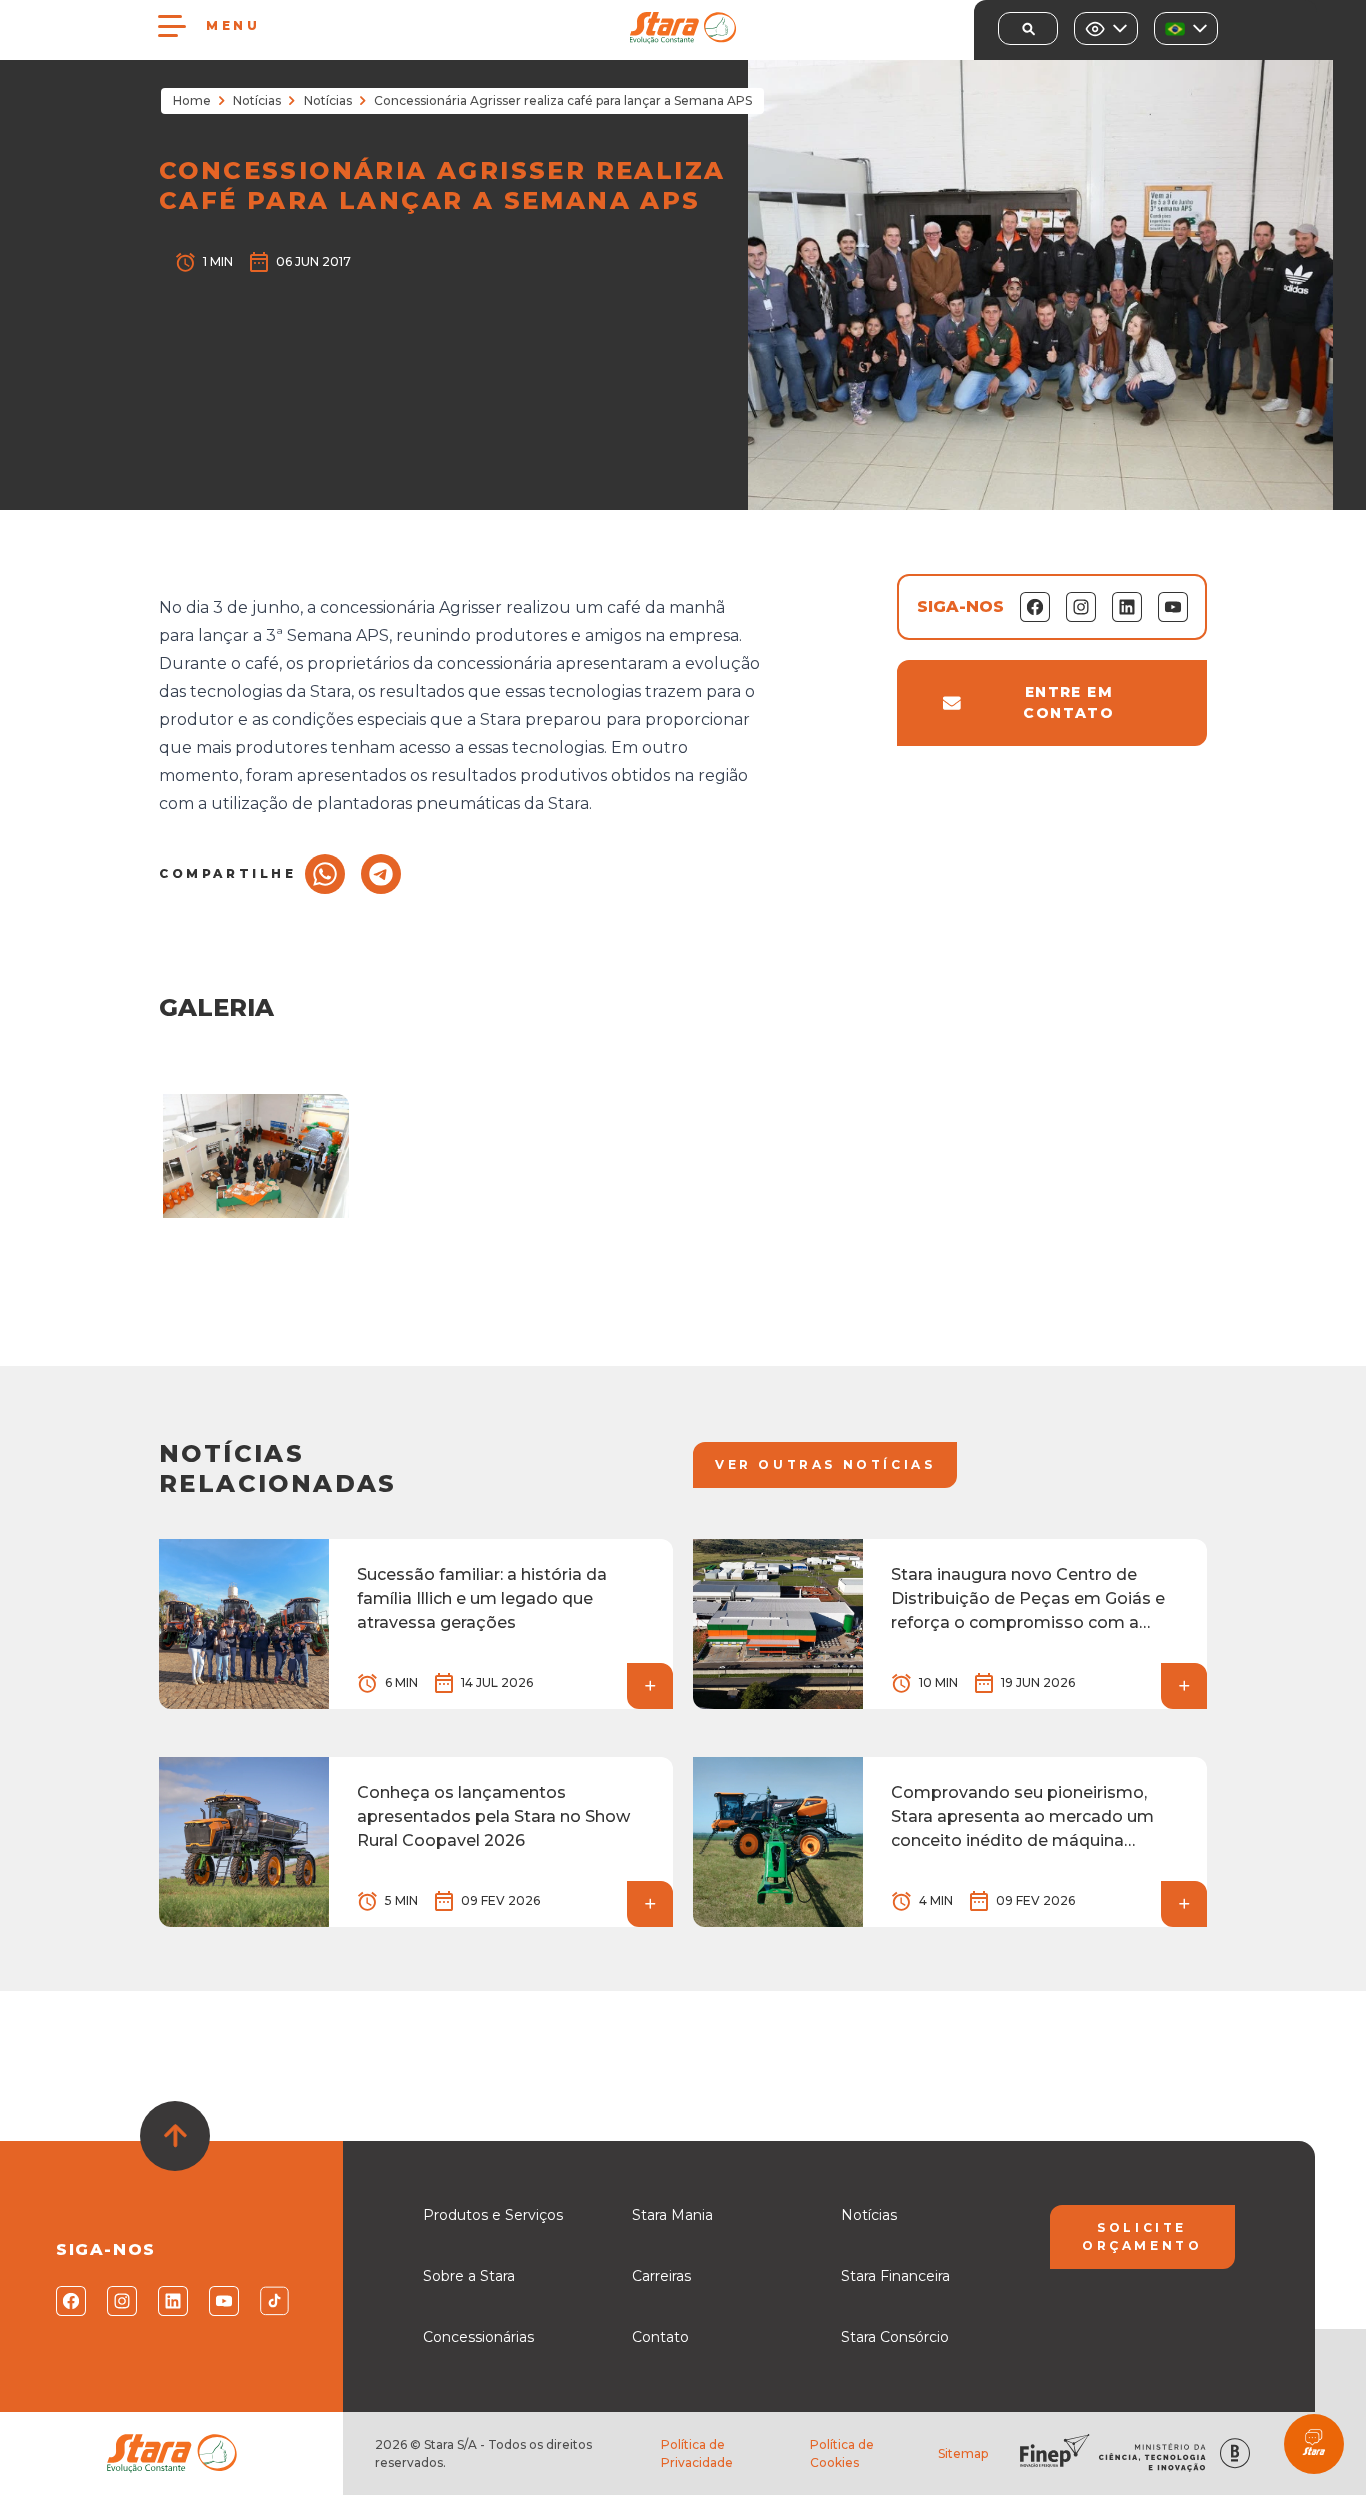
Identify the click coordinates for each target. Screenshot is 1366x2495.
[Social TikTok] (273, 2301)
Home (192, 100)
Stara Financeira (895, 2276)
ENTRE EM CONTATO (1068, 702)
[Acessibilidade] (1106, 28)
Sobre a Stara (469, 2276)
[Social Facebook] (69, 2301)
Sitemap (963, 2453)
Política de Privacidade (697, 2453)
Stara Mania (672, 2215)
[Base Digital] (1235, 2453)
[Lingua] (1186, 28)
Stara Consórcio (895, 2337)
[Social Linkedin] (171, 2301)
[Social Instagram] (120, 2301)
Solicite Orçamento (1142, 2236)
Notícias (257, 100)
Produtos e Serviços (493, 2215)
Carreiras (661, 2276)
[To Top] (175, 2136)
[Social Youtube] (222, 2301)
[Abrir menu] (172, 26)
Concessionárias (478, 2337)
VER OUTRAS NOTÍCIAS (825, 1464)
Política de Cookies (842, 2453)
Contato (660, 2337)
